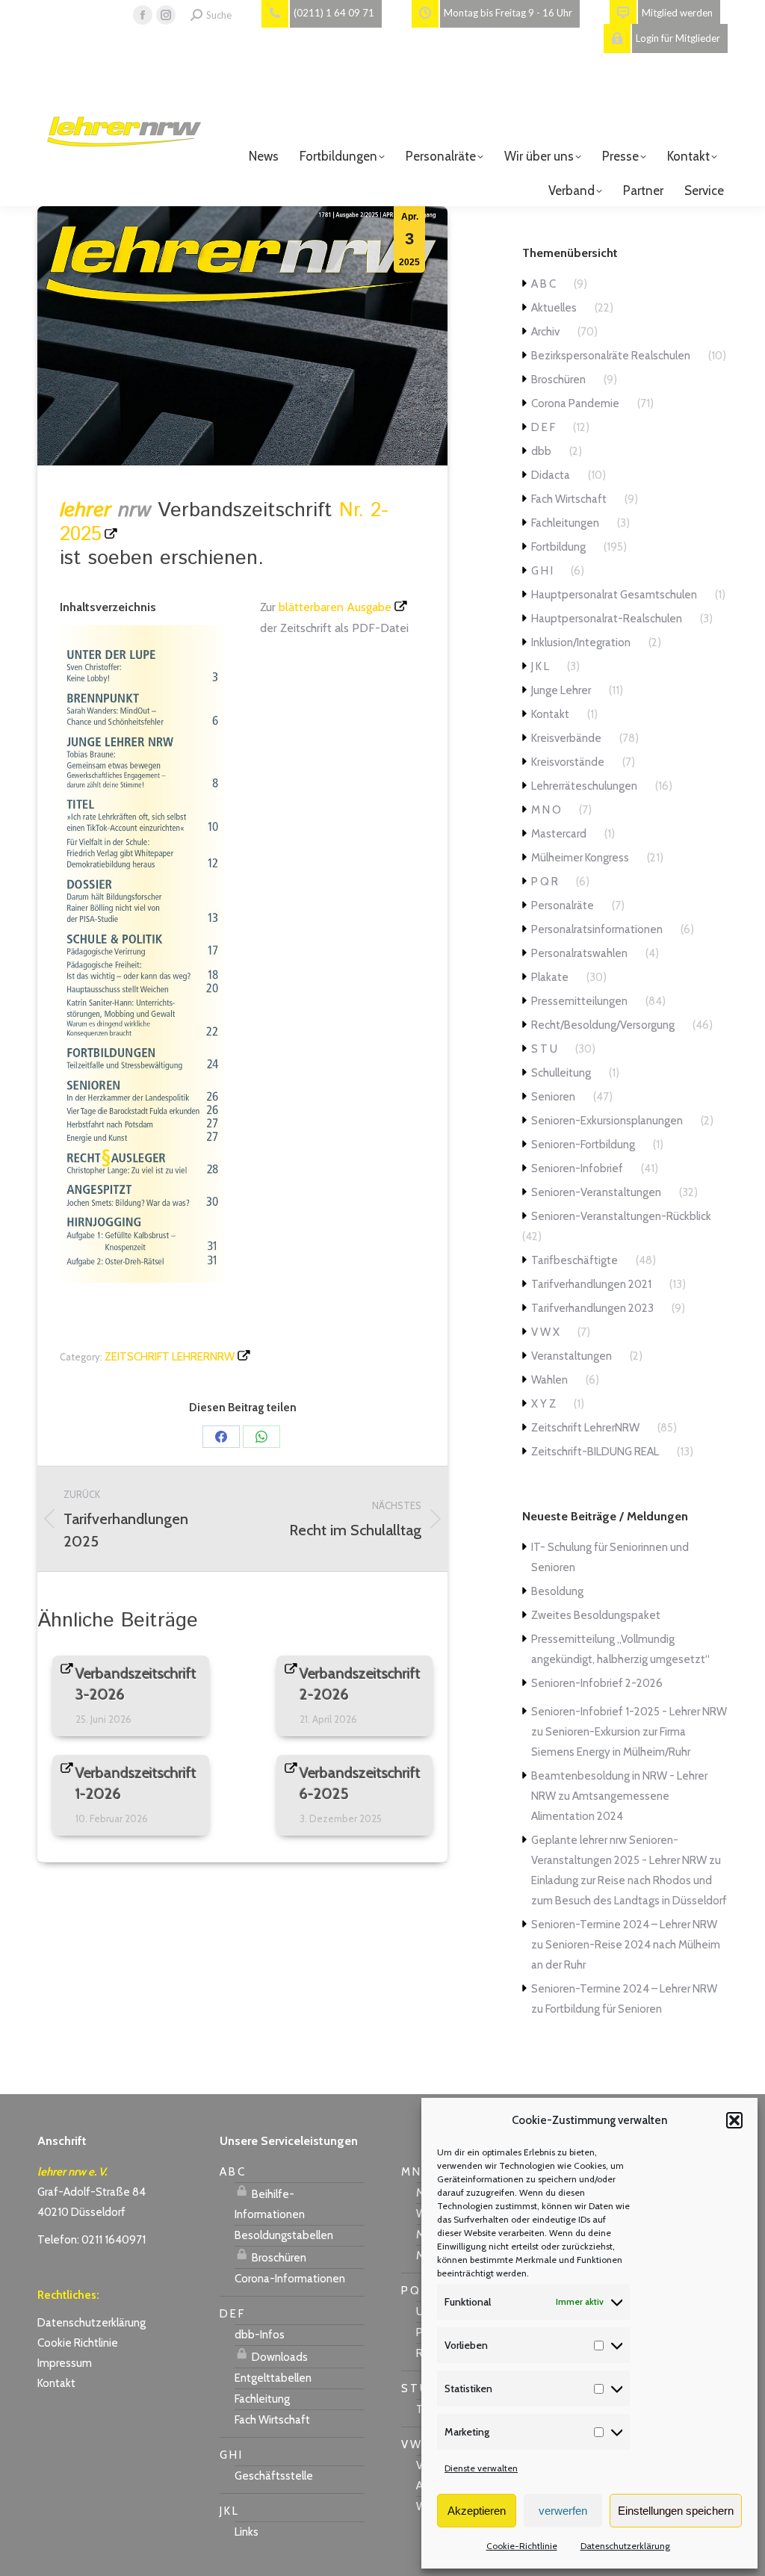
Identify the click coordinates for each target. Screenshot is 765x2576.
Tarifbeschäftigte (574, 1260)
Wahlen (549, 1380)
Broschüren (558, 380)
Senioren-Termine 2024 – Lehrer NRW (624, 1925)
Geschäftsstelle (274, 2476)
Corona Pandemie (575, 403)
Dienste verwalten (481, 2468)
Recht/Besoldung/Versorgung (603, 1025)
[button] (734, 2120)
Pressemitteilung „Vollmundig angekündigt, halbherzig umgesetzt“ (620, 1649)
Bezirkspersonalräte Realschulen (611, 356)
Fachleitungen (565, 523)
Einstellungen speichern (676, 2511)
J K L (540, 666)
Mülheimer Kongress (580, 858)
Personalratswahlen (579, 953)
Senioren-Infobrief (577, 1168)
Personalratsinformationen (597, 929)
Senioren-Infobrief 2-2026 (597, 1683)
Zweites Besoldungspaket (596, 1615)
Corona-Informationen (290, 2279)
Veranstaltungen (572, 1356)
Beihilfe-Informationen (270, 2204)
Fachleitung (262, 2399)
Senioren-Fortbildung (583, 1145)
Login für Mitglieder (678, 38)
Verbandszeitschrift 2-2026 (360, 1684)
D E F (543, 427)
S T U (544, 1049)
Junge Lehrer (561, 690)
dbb (541, 451)
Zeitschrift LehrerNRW (170, 1357)
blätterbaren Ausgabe (335, 607)
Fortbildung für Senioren (604, 2009)
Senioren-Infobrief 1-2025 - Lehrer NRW (629, 1712)
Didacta (551, 475)
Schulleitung (561, 1073)
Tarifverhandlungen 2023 (592, 1308)
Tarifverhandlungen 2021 (591, 1284)
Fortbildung (558, 547)
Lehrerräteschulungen (584, 786)
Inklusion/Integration (581, 643)
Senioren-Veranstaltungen (596, 1192)
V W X (545, 1332)
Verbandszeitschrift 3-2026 (136, 1684)
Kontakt (550, 714)
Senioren (553, 1097)
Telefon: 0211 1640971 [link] (92, 2240)
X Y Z (543, 1404)
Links (247, 2532)
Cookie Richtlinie (78, 2343)
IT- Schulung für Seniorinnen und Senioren (610, 1557)
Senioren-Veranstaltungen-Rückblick (621, 1216)
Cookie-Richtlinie (522, 2546)
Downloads (279, 2357)
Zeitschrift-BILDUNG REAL (595, 1452)
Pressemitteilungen (579, 1001)
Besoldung (557, 1591)
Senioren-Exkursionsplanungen (607, 1121)
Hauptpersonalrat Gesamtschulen (614, 595)
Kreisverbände (566, 738)
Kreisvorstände (568, 762)
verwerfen (563, 2511)
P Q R (545, 882)
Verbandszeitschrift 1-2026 (136, 1783)
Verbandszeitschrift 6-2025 (360, 1783)
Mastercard (559, 834)
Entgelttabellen (273, 2378)
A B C (543, 284)
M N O (546, 810)
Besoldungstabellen (284, 2235)
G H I (542, 571)
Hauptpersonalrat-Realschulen (607, 619)
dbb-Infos (260, 2335)
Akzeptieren (477, 2511)
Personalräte (563, 905)
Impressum (65, 2363)
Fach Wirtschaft (569, 499)
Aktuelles (554, 308)
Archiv (545, 332)
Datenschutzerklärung (625, 2546)
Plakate (550, 977)
